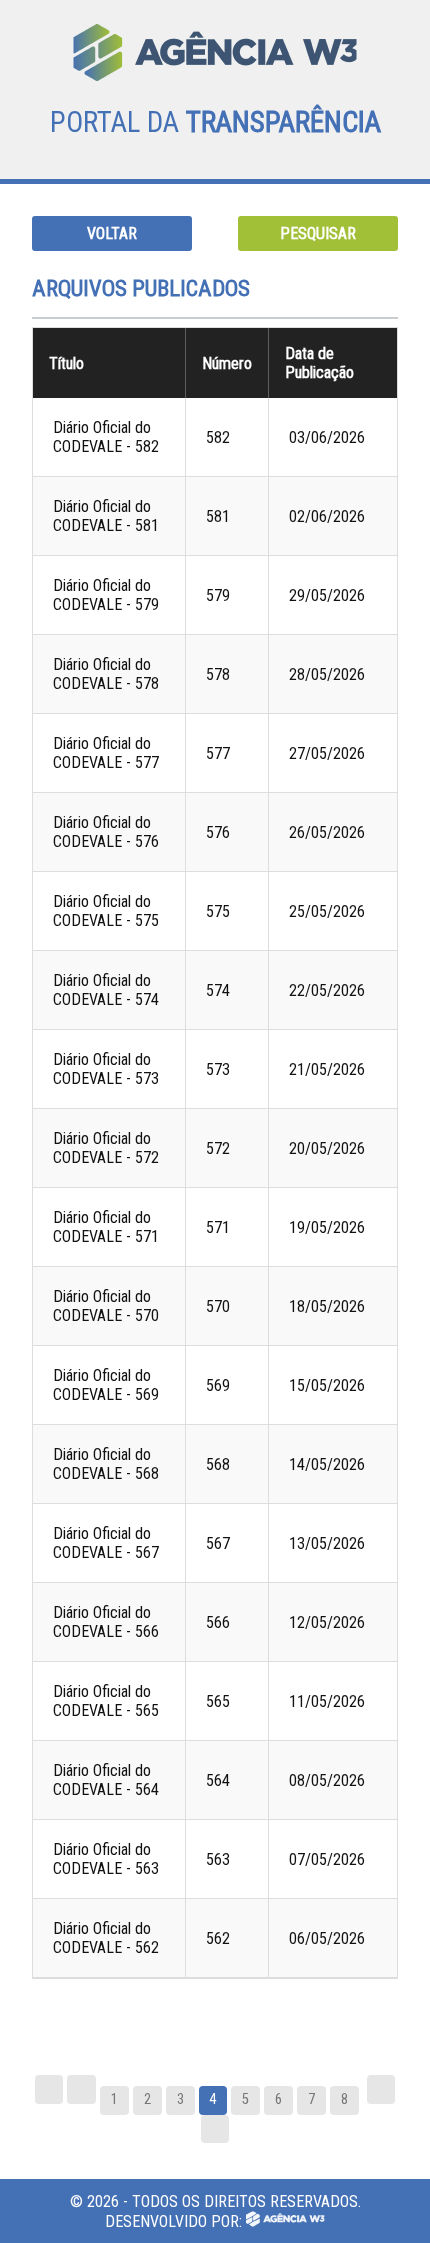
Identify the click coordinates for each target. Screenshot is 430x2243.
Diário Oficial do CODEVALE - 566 (106, 1622)
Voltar (112, 233)
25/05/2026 (327, 911)
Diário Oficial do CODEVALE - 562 (106, 1938)
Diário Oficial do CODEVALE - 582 (106, 437)
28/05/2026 (327, 674)
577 (218, 753)
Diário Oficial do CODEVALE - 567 (106, 1543)
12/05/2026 (327, 1622)
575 (218, 911)
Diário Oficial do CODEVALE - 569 (106, 1385)
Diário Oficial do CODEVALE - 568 (106, 1464)
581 (218, 516)
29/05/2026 (327, 595)
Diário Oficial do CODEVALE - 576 (106, 832)
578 (218, 674)
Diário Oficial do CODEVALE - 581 (106, 516)
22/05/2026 (327, 990)
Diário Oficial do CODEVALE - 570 (106, 1306)
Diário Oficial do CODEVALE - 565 (106, 1701)
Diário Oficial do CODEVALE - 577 (106, 753)
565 (218, 1701)
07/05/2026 (327, 1859)
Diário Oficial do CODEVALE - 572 (106, 1148)
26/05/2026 (327, 832)
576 (218, 832)
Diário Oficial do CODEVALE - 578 (106, 674)
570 (218, 1306)
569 (218, 1385)
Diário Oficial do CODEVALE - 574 (106, 990)
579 (218, 595)
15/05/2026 (327, 1385)
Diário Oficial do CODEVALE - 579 (106, 595)
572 (218, 1148)
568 (218, 1464)
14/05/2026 (327, 1464)
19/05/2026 (327, 1227)
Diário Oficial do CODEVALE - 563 (106, 1859)
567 (218, 1543)
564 (218, 1780)
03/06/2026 (327, 437)
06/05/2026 (327, 1938)
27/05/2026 (327, 753)
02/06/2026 (327, 516)
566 (218, 1622)
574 (218, 990)
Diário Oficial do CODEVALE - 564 (106, 1780)
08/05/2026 (327, 1780)
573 (218, 1069)
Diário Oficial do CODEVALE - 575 (106, 911)
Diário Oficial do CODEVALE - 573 (106, 1069)
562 (218, 1938)
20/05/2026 (327, 1148)
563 (218, 1859)
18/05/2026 (327, 1306)
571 (218, 1227)
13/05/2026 (327, 1543)
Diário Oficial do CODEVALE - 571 (106, 1227)
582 (218, 437)
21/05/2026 (327, 1069)
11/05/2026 (327, 1701)
